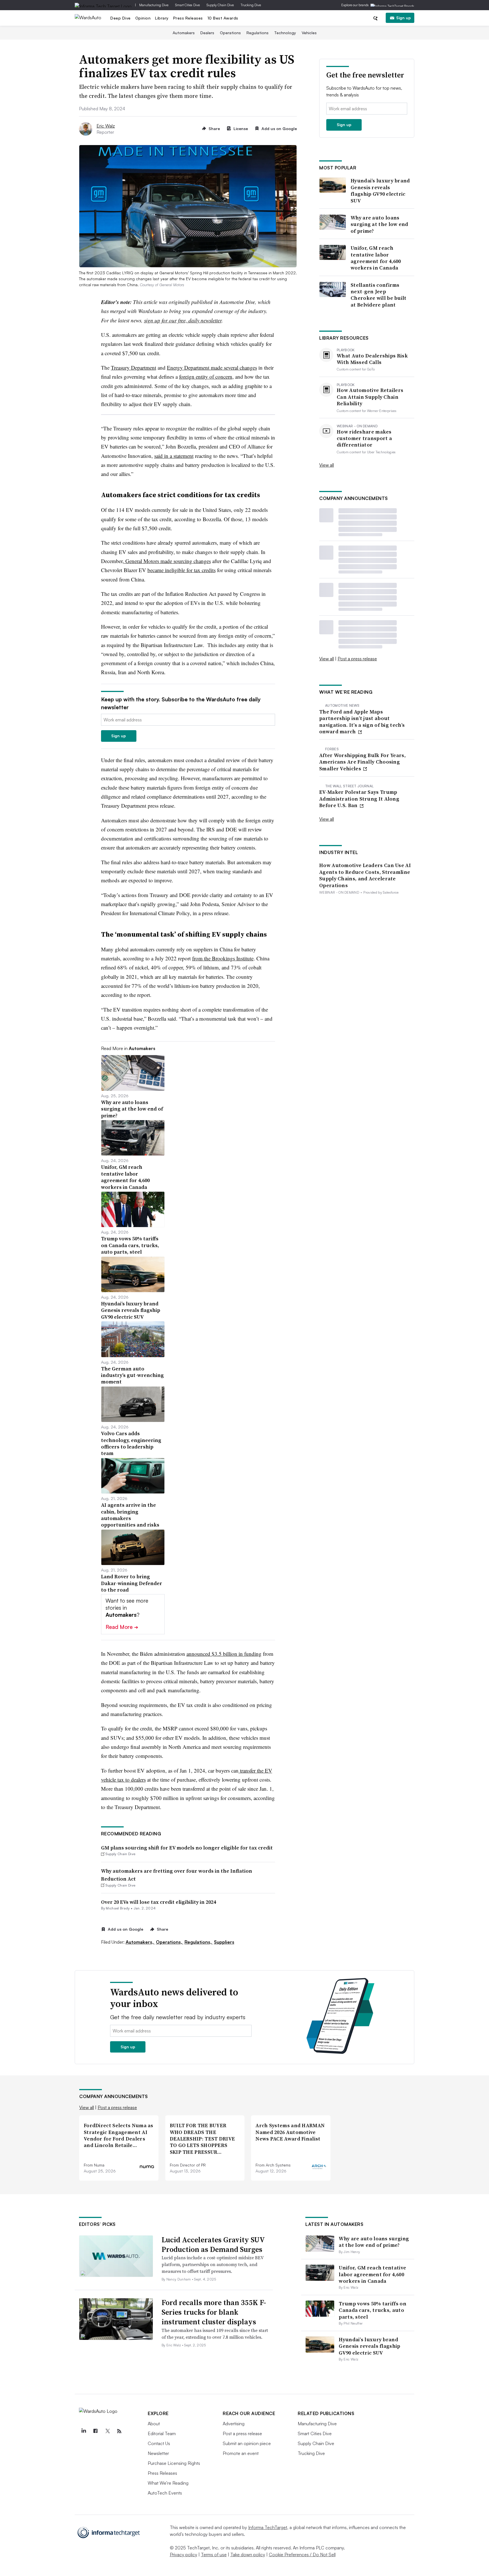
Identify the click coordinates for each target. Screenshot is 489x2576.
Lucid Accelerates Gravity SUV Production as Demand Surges (213, 2245)
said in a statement (174, 456)
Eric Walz (106, 126)
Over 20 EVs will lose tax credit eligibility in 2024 (158, 1902)
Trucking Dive (251, 5)
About (154, 2424)
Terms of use (214, 2555)
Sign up (404, 18)
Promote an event (241, 2453)
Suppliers (224, 1942)
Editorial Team (162, 2433)
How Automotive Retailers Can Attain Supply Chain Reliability (370, 397)
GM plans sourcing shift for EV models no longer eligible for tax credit (187, 1848)
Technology (285, 33)
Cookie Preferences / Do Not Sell (302, 2555)
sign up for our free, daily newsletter (183, 320)
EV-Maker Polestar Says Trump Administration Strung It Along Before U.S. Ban (359, 799)
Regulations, (199, 1942)
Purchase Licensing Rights (174, 2463)
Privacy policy (184, 2555)
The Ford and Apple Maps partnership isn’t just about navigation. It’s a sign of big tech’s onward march (362, 722)
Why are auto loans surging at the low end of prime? (379, 224)
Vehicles (309, 33)
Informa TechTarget (268, 2527)
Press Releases (188, 18)
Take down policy (248, 2555)
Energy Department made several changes (212, 367)
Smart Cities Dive (187, 5)
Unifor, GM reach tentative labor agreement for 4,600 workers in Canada (376, 258)
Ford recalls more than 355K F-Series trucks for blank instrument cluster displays (214, 2312)
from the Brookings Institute (223, 958)
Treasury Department (134, 367)
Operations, (170, 1942)
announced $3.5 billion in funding (224, 1654)
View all (327, 465)
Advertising (234, 2424)
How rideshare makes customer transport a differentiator (364, 438)
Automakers (184, 33)
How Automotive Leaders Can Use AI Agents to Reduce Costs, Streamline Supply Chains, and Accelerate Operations (365, 875)
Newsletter (158, 2453)
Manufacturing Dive (154, 5)
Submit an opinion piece (247, 2443)
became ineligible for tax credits (182, 570)
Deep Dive (121, 18)
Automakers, (140, 1942)
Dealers (207, 33)
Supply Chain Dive (220, 5)
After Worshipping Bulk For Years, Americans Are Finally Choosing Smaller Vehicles (363, 762)
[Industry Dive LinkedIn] (83, 2431)
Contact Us (159, 2443)
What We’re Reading (168, 2483)
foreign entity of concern (206, 377)
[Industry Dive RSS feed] (119, 2431)
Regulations (258, 33)
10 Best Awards (223, 18)
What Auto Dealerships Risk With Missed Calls (372, 359)
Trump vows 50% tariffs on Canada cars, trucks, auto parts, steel (373, 2310)
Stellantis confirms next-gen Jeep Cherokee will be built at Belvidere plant (379, 295)
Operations (230, 33)
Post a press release (357, 659)
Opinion (143, 18)
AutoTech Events (165, 2493)
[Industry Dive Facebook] (95, 2431)
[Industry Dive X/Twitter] (107, 2431)
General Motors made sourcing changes (167, 561)
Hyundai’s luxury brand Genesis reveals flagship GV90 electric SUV (380, 191)
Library (162, 18)
